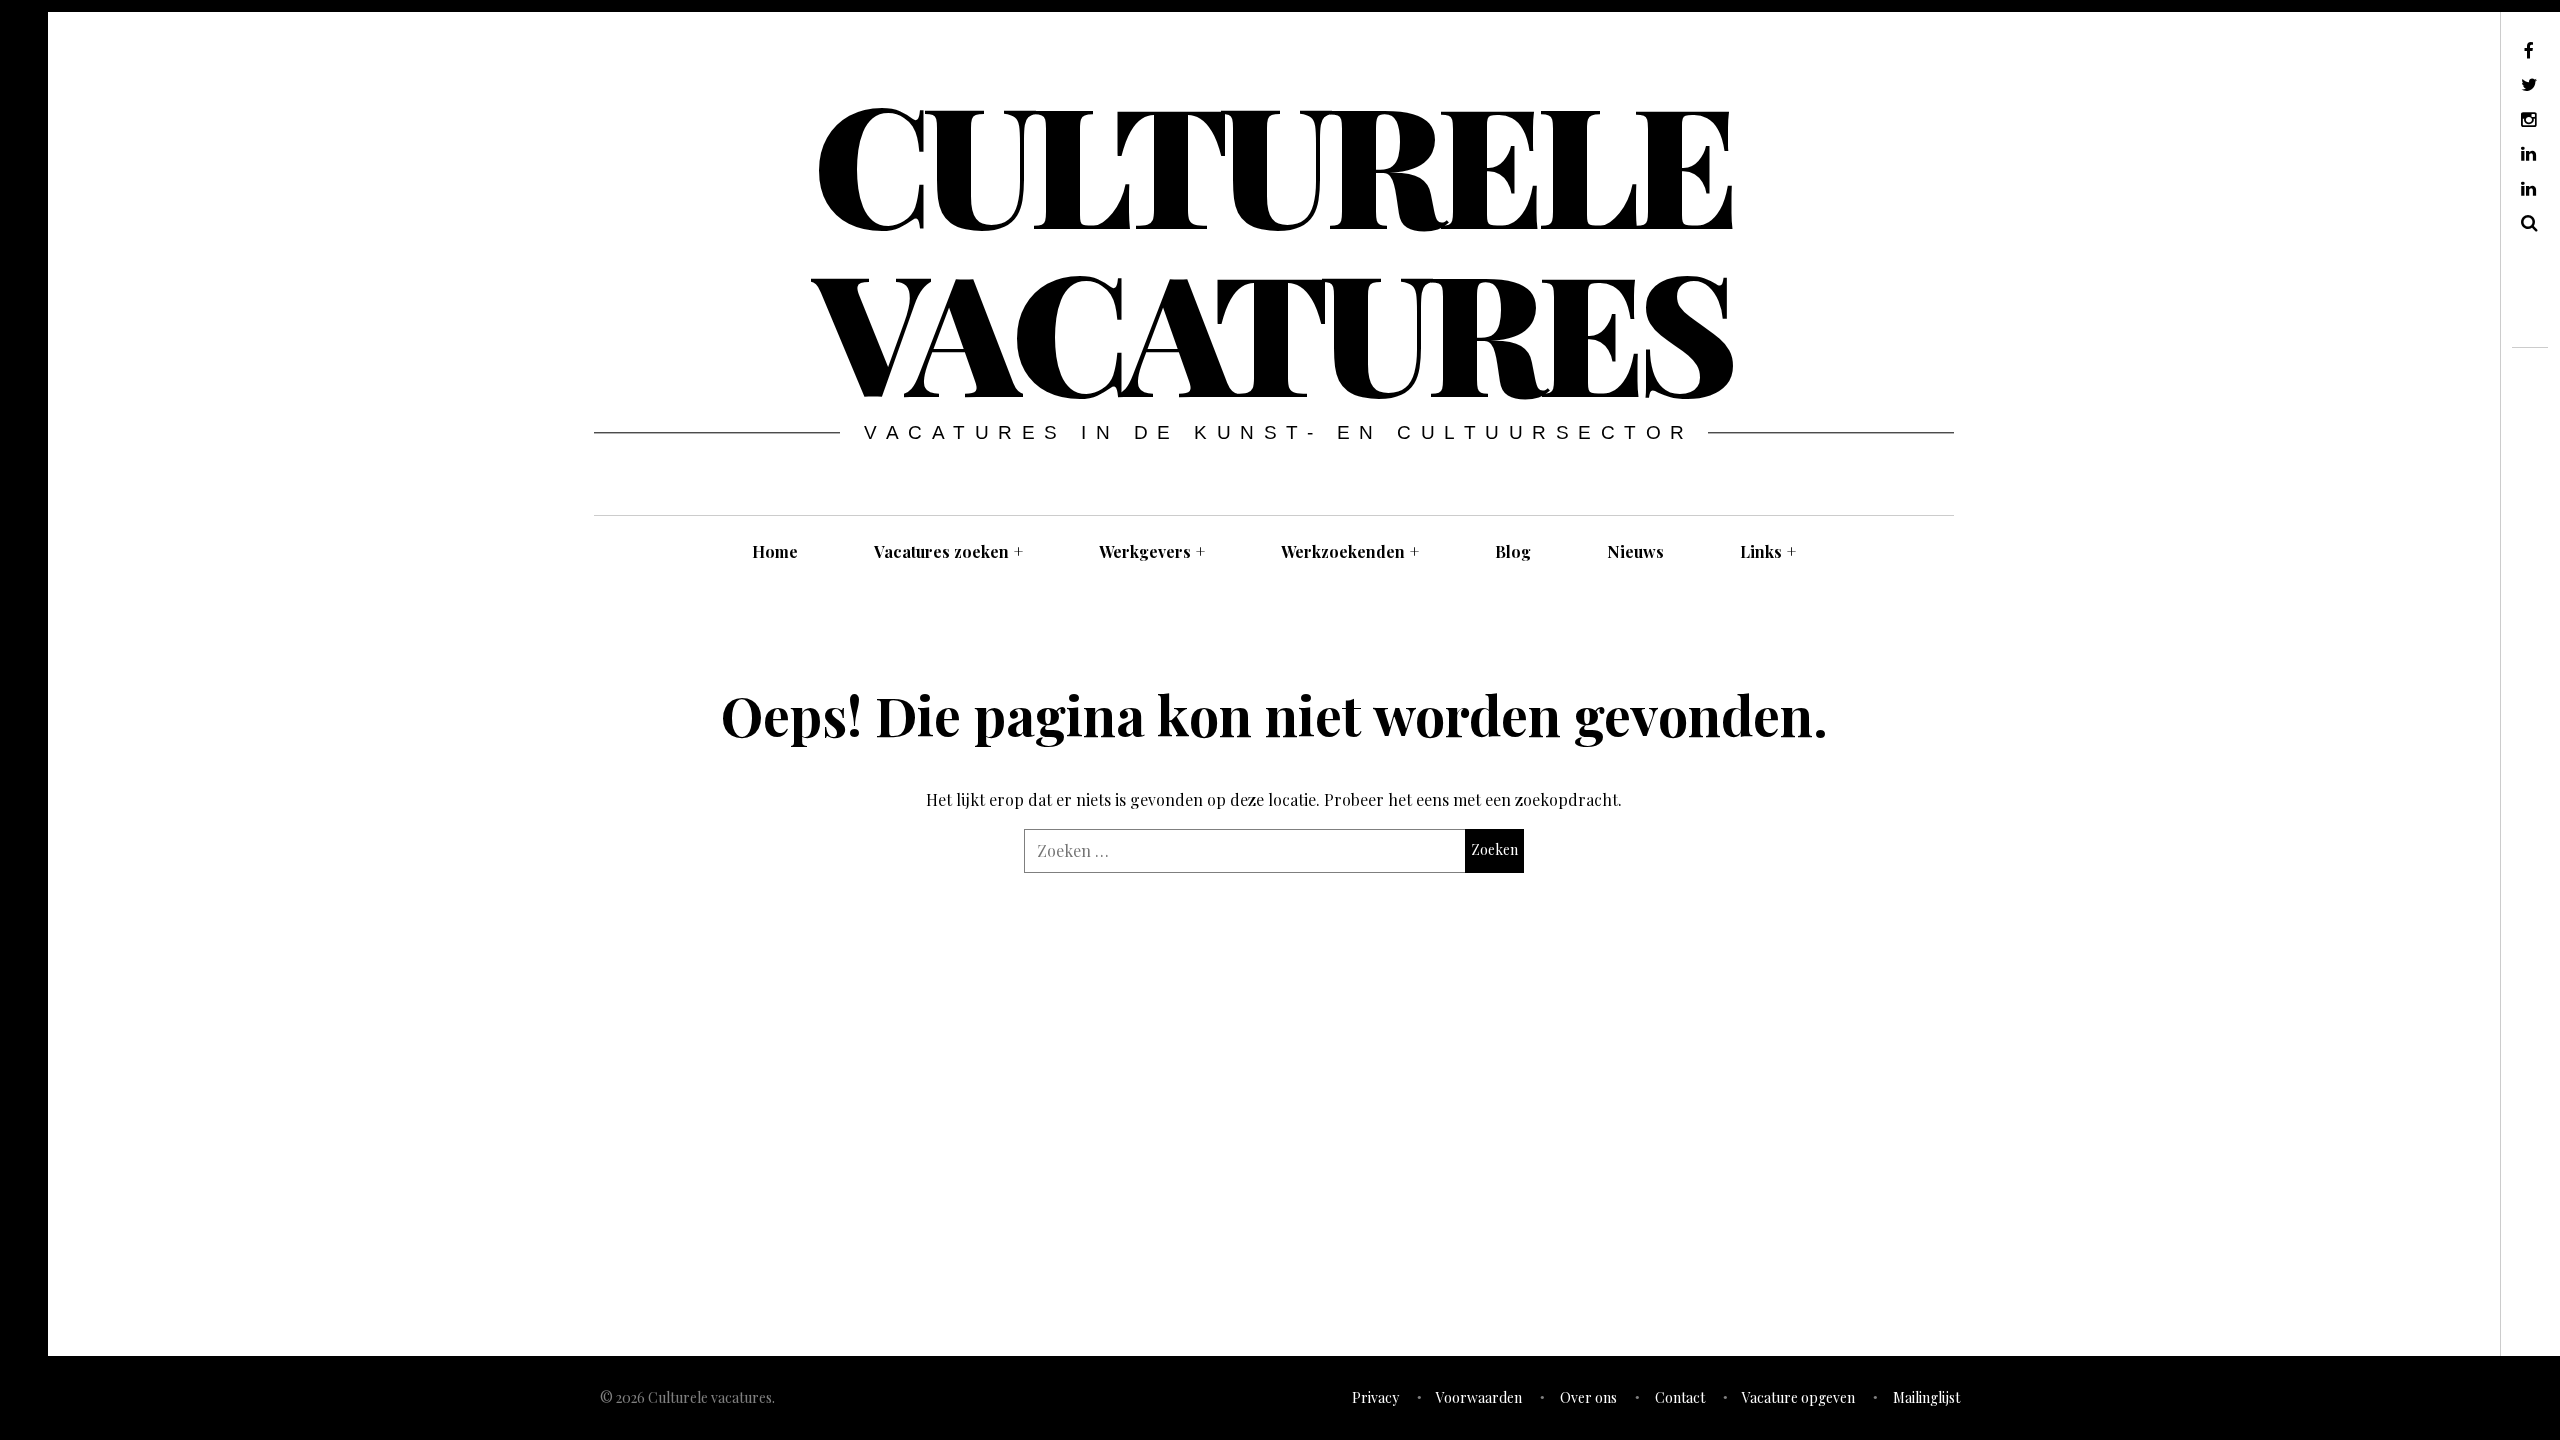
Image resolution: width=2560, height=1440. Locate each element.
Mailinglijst (1926, 1397)
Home (775, 551)
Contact (1680, 1397)
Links (1768, 551)
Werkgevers (1152, 551)
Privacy (1375, 1397)
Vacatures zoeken (948, 551)
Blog (1513, 551)
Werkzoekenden (1350, 551)
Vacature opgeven (1798, 1397)
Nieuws (1635, 551)
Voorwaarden (1479, 1397)
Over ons (1588, 1397)
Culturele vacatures (1272, 244)
